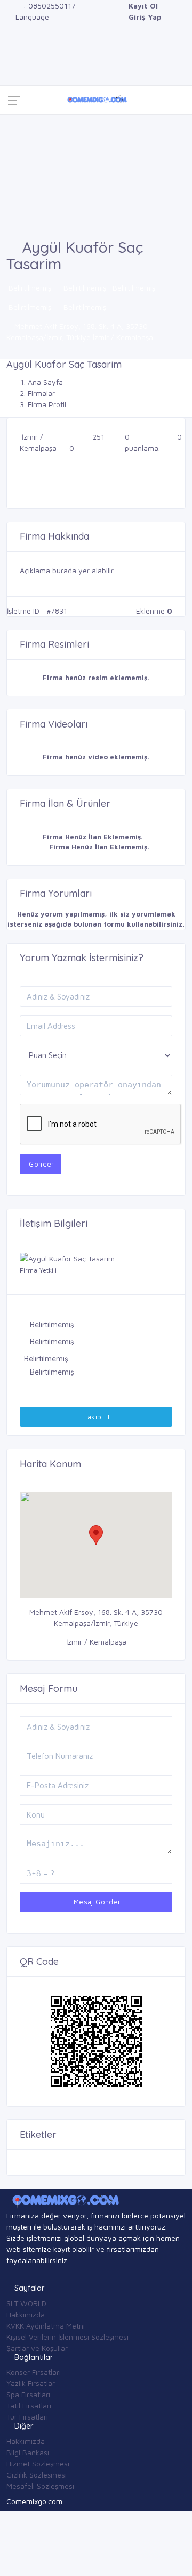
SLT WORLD (26, 2303)
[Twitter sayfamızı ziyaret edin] (9, 28)
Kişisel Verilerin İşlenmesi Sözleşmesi (67, 2337)
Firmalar (41, 393)
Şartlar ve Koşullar (37, 2348)
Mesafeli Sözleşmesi (40, 2486)
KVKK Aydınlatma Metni (46, 2326)
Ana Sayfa (45, 382)
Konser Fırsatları (34, 2372)
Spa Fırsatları (28, 2394)
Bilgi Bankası (28, 2452)
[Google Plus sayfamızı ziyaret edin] (9, 17)
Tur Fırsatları (27, 2417)
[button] (96, 1535)
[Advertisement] (96, 177)
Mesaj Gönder (96, 1902)
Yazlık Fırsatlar (31, 2383)
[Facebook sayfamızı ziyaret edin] (9, 6)
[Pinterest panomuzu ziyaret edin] (9, 73)
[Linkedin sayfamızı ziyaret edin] (9, 39)
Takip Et (96, 1417)
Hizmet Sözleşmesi (38, 2463)
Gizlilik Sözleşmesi (37, 2475)
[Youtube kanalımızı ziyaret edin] (9, 50)
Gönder (41, 1164)
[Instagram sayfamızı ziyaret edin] (9, 61)
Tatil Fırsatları (29, 2405)
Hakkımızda (26, 2314)
